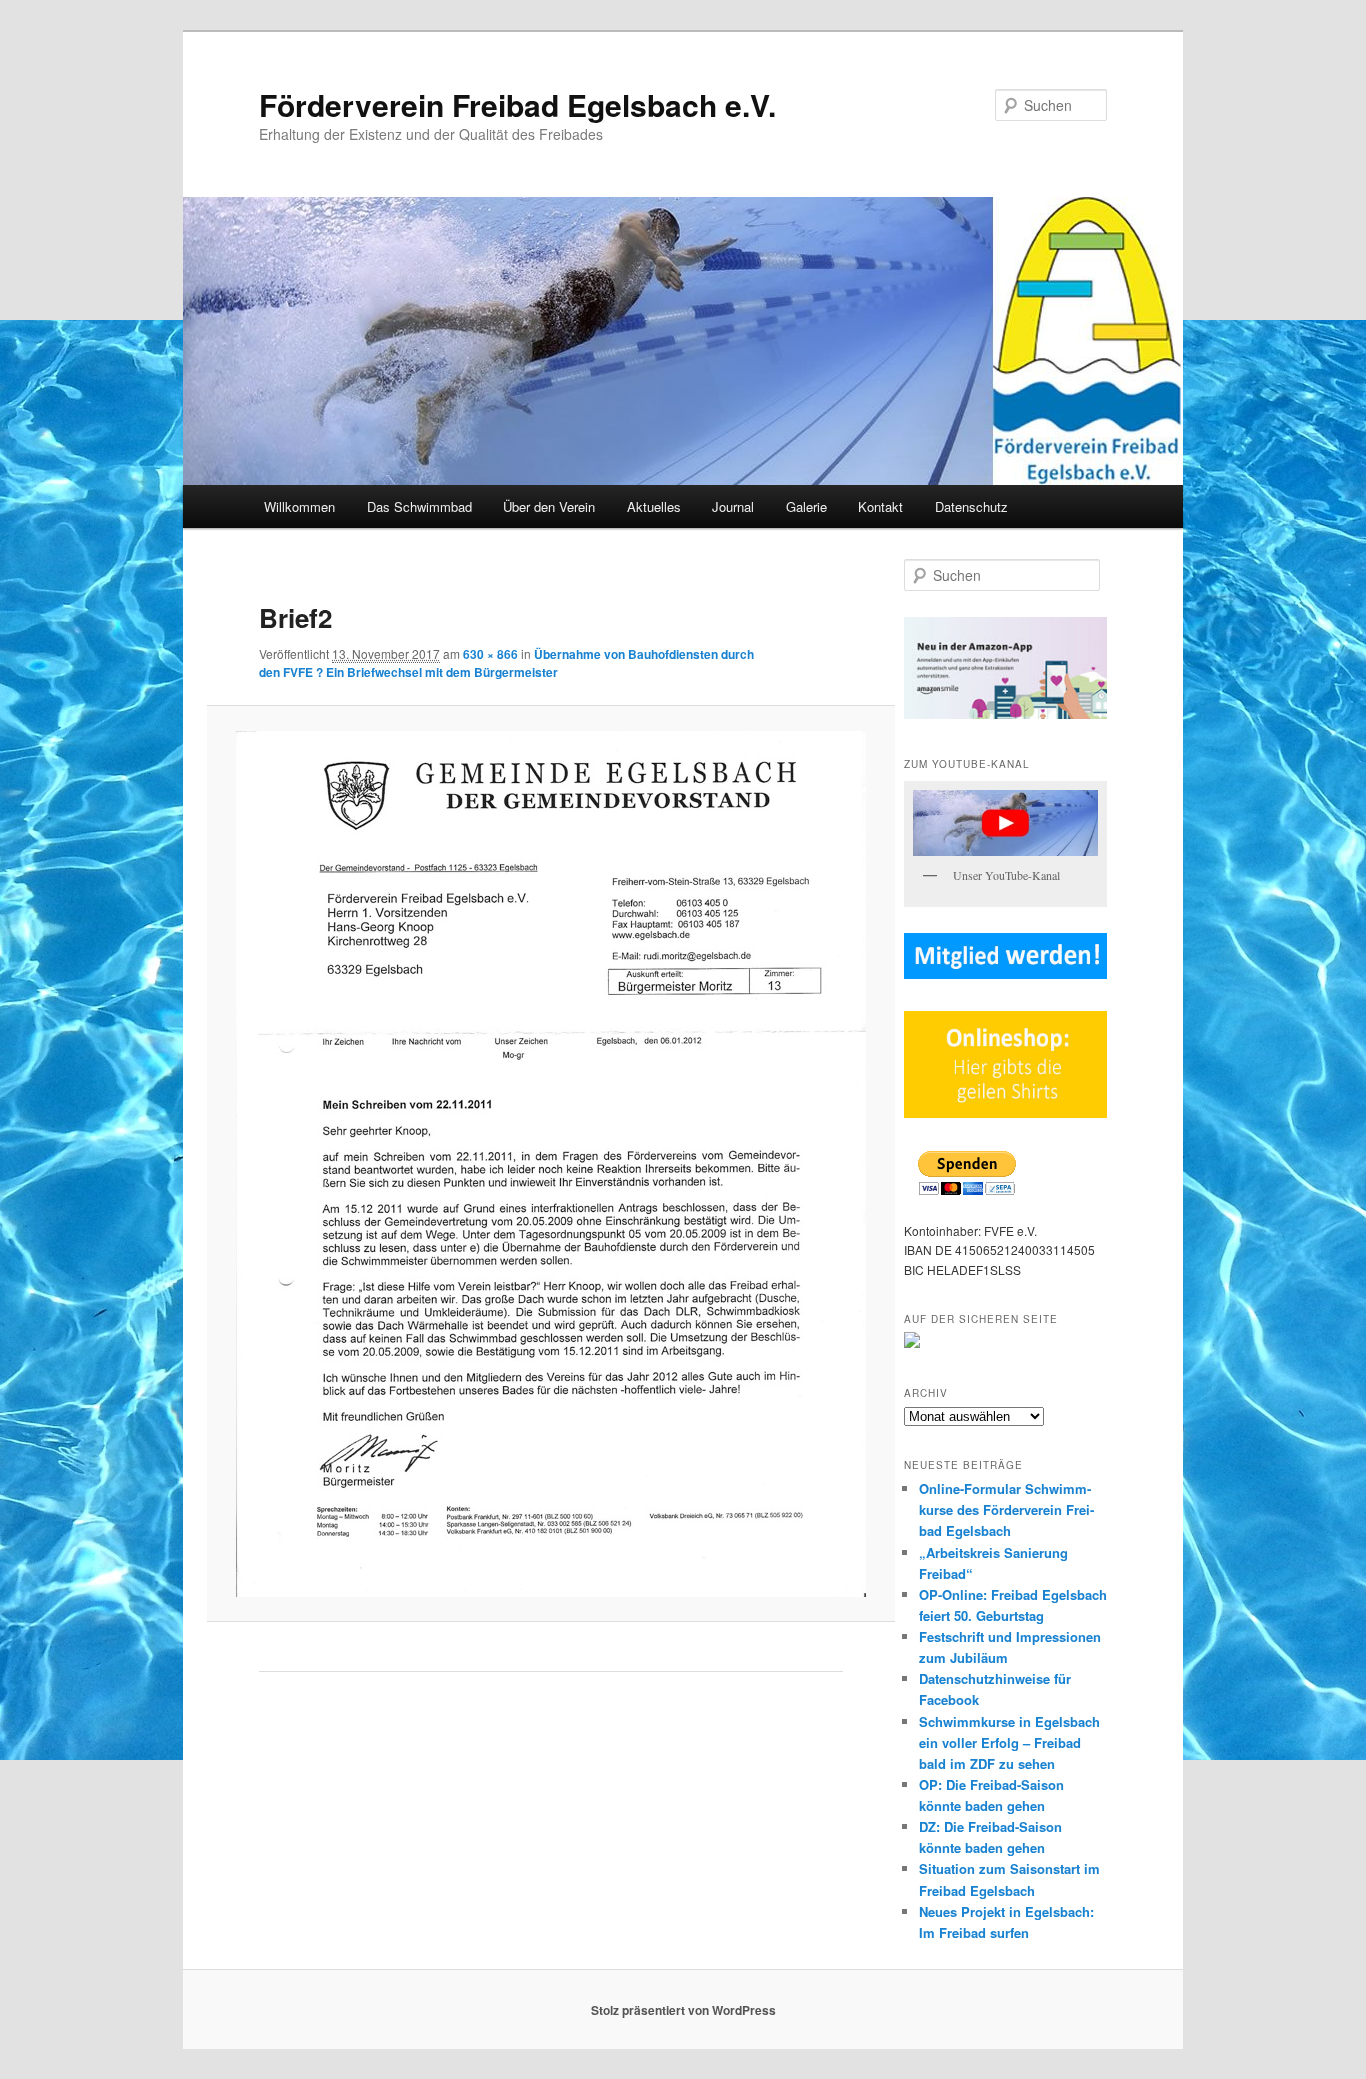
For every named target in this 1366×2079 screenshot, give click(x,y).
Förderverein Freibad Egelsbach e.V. (517, 104)
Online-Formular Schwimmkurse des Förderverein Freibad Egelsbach (1006, 1509)
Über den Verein (549, 506)
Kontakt (880, 506)
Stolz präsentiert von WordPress (683, 2010)
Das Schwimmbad (419, 506)
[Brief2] (550, 1164)
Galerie (806, 506)
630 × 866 (490, 654)
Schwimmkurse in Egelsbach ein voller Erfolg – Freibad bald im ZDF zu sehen (1009, 1742)
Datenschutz (971, 506)
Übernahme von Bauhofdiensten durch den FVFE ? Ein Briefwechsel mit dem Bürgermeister (506, 663)
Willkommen (299, 506)
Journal (733, 506)
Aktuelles (654, 506)
